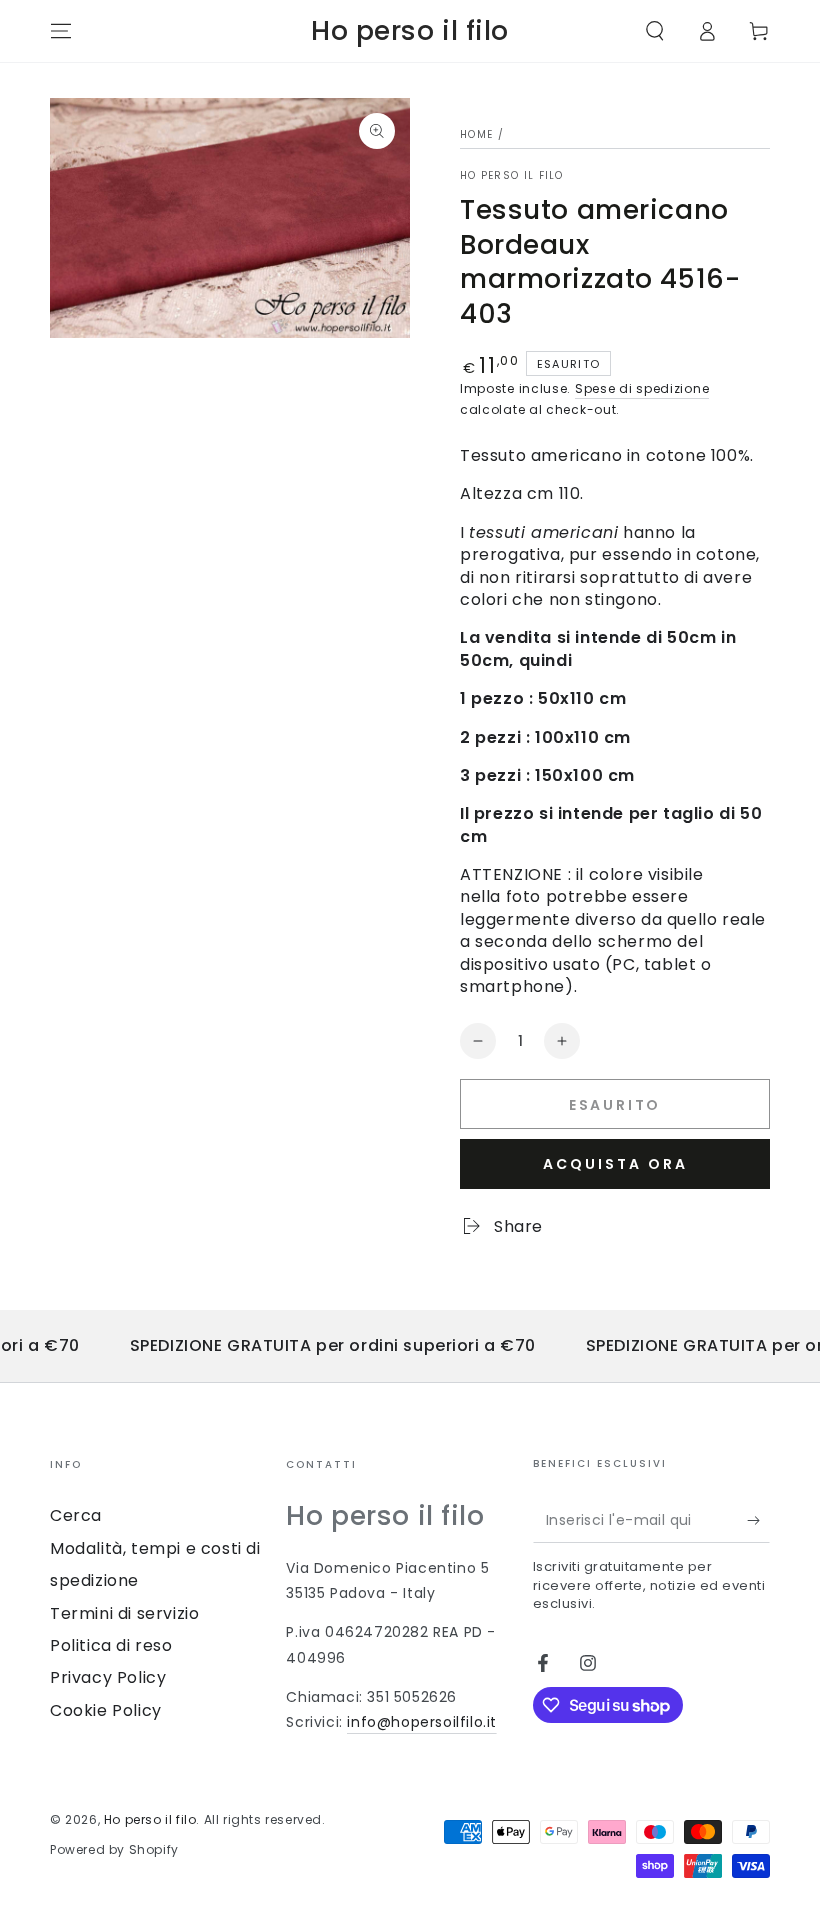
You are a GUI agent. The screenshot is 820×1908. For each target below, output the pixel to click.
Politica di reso (111, 1645)
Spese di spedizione (642, 388)
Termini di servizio (124, 1613)
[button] (655, 31)
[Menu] (61, 31)
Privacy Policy (108, 1677)
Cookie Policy (106, 1710)
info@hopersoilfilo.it (422, 1722)
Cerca (76, 1515)
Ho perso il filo (512, 176)
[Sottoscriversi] (758, 1520)
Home (476, 134)
